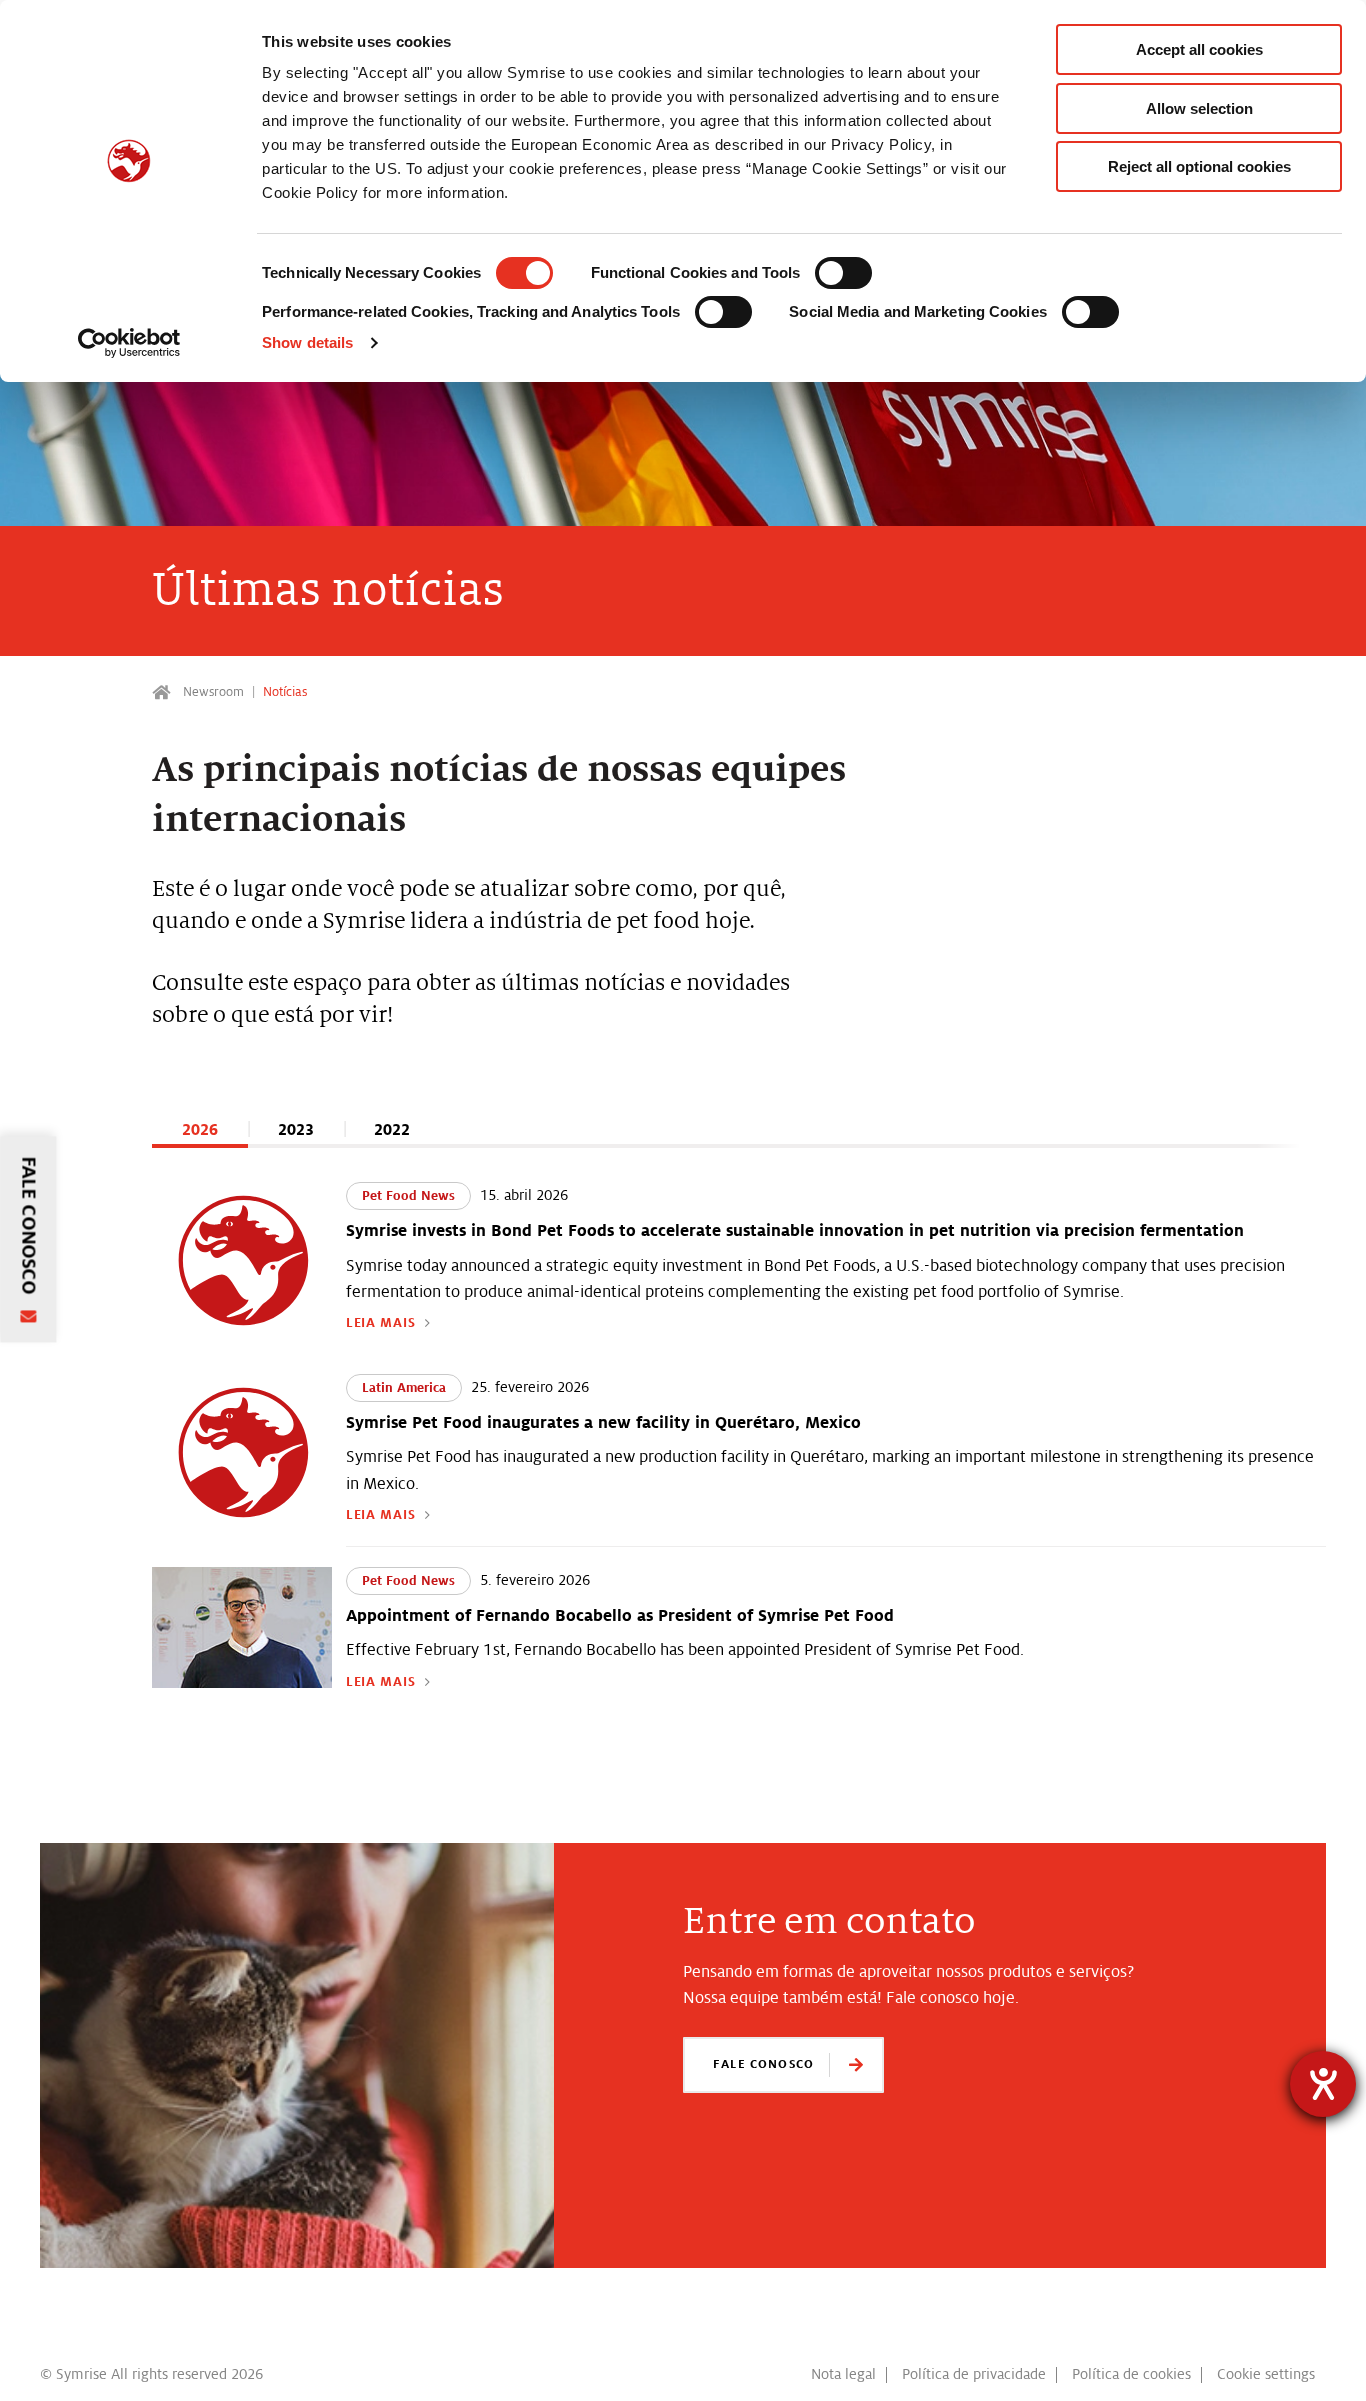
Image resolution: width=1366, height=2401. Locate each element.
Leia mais (380, 1323)
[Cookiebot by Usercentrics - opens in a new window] (129, 343)
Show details (307, 342)
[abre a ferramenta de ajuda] (1323, 2084)
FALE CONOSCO (763, 2063)
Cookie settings (1266, 2374)
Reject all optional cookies (1199, 166)
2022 (392, 1129)
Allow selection (1199, 108)
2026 (200, 1129)
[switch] (843, 273)
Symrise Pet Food (163, 692)
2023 (296, 1129)
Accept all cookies (1199, 49)
